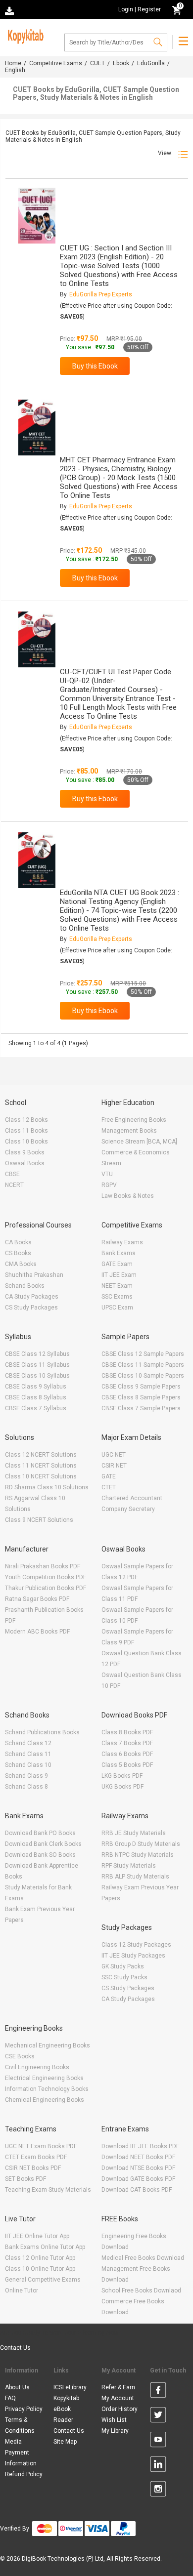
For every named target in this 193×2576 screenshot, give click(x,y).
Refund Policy (24, 2474)
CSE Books (20, 2056)
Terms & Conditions (20, 2425)
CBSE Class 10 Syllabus (37, 1376)
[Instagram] (158, 2491)
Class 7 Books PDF (127, 1743)
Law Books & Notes (128, 1196)
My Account (118, 2398)
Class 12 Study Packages (136, 1945)
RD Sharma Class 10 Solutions (47, 1487)
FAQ (10, 2398)
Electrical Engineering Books (44, 2078)
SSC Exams (117, 1297)
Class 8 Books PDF (127, 1732)
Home (13, 63)
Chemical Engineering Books (45, 2100)
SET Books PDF (25, 2179)
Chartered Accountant (132, 1498)
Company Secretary (128, 1509)
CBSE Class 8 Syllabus (36, 1397)
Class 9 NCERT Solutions (39, 1520)
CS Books (18, 1253)
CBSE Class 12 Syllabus (37, 1354)
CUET (97, 63)
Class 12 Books (26, 1120)
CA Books (18, 1242)
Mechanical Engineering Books (48, 2045)
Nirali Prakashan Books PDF (43, 1566)
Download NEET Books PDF (138, 2157)
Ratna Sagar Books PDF (37, 1599)
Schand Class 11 (28, 1754)
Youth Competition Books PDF (46, 1577)
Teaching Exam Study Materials (48, 2190)
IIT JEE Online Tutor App (37, 2236)
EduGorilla (151, 63)
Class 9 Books (25, 1152)
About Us (17, 2387)
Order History (120, 2409)
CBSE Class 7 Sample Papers (141, 1408)
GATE (109, 1476)
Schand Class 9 (26, 1776)
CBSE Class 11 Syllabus (37, 1365)
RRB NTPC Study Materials (138, 1855)
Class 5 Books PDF (127, 1765)
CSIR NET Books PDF (33, 2168)
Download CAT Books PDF (137, 2190)
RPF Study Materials (129, 1866)
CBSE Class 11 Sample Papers (143, 1365)
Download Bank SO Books (40, 1855)
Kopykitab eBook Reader (66, 2409)
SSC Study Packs (124, 1977)
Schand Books (25, 1286)
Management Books (129, 1131)
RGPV (109, 1185)
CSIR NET (114, 1466)
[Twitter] (158, 2416)
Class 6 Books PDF (127, 1754)
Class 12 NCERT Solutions (41, 1455)
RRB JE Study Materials (134, 1833)
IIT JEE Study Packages (133, 1956)
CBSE (12, 1174)
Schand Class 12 (28, 1743)
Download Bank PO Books (40, 1833)
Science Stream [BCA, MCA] (139, 1142)
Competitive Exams (56, 63)
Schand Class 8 (26, 1787)
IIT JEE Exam (119, 1275)
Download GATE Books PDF (138, 2179)
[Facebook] (158, 2392)
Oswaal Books (25, 1163)
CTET (109, 1487)
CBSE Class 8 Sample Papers (141, 1397)
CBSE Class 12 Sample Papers (143, 1354)
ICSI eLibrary (70, 2387)
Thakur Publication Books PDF (46, 1588)
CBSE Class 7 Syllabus (36, 1408)
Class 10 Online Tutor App (40, 2269)
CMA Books (21, 1264)
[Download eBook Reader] (10, 10)
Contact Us (15, 2348)
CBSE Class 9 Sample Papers (141, 1387)
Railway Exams (122, 1242)
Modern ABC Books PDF (37, 1632)
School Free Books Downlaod (141, 2290)
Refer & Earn (118, 2387)
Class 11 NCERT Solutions (41, 1466)
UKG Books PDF (122, 1787)
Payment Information (21, 2458)
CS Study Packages (31, 1308)
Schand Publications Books (42, 1732)
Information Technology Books (47, 2089)
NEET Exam (117, 1286)
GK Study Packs (123, 1966)
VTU (107, 1174)
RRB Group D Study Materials (141, 1844)
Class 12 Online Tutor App (40, 2258)
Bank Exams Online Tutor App (45, 2247)
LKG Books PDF (122, 1776)
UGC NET (114, 1455)
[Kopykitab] (24, 35)
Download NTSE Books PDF (138, 2168)
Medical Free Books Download (143, 2258)
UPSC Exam (117, 1308)
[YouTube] (158, 2441)
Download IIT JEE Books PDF (140, 2146)
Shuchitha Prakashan (34, 1275)
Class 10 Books (26, 1142)
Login (126, 9)
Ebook (121, 63)
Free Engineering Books (134, 1120)
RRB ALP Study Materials (135, 1877)
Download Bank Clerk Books (43, 1844)
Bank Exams (119, 1253)
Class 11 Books (26, 1131)
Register (149, 9)
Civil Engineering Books (37, 2067)
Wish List (114, 2420)
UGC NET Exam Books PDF (41, 2146)
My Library (115, 2431)
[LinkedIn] (158, 2466)
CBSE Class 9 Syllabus (36, 1387)
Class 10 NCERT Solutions (41, 1476)
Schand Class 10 (28, 1765)
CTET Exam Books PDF (36, 2157)
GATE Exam (117, 1264)
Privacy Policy (24, 2409)
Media (13, 2442)
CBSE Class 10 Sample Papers (143, 1376)
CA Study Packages (32, 1297)
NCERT (14, 1185)
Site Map (65, 2442)
